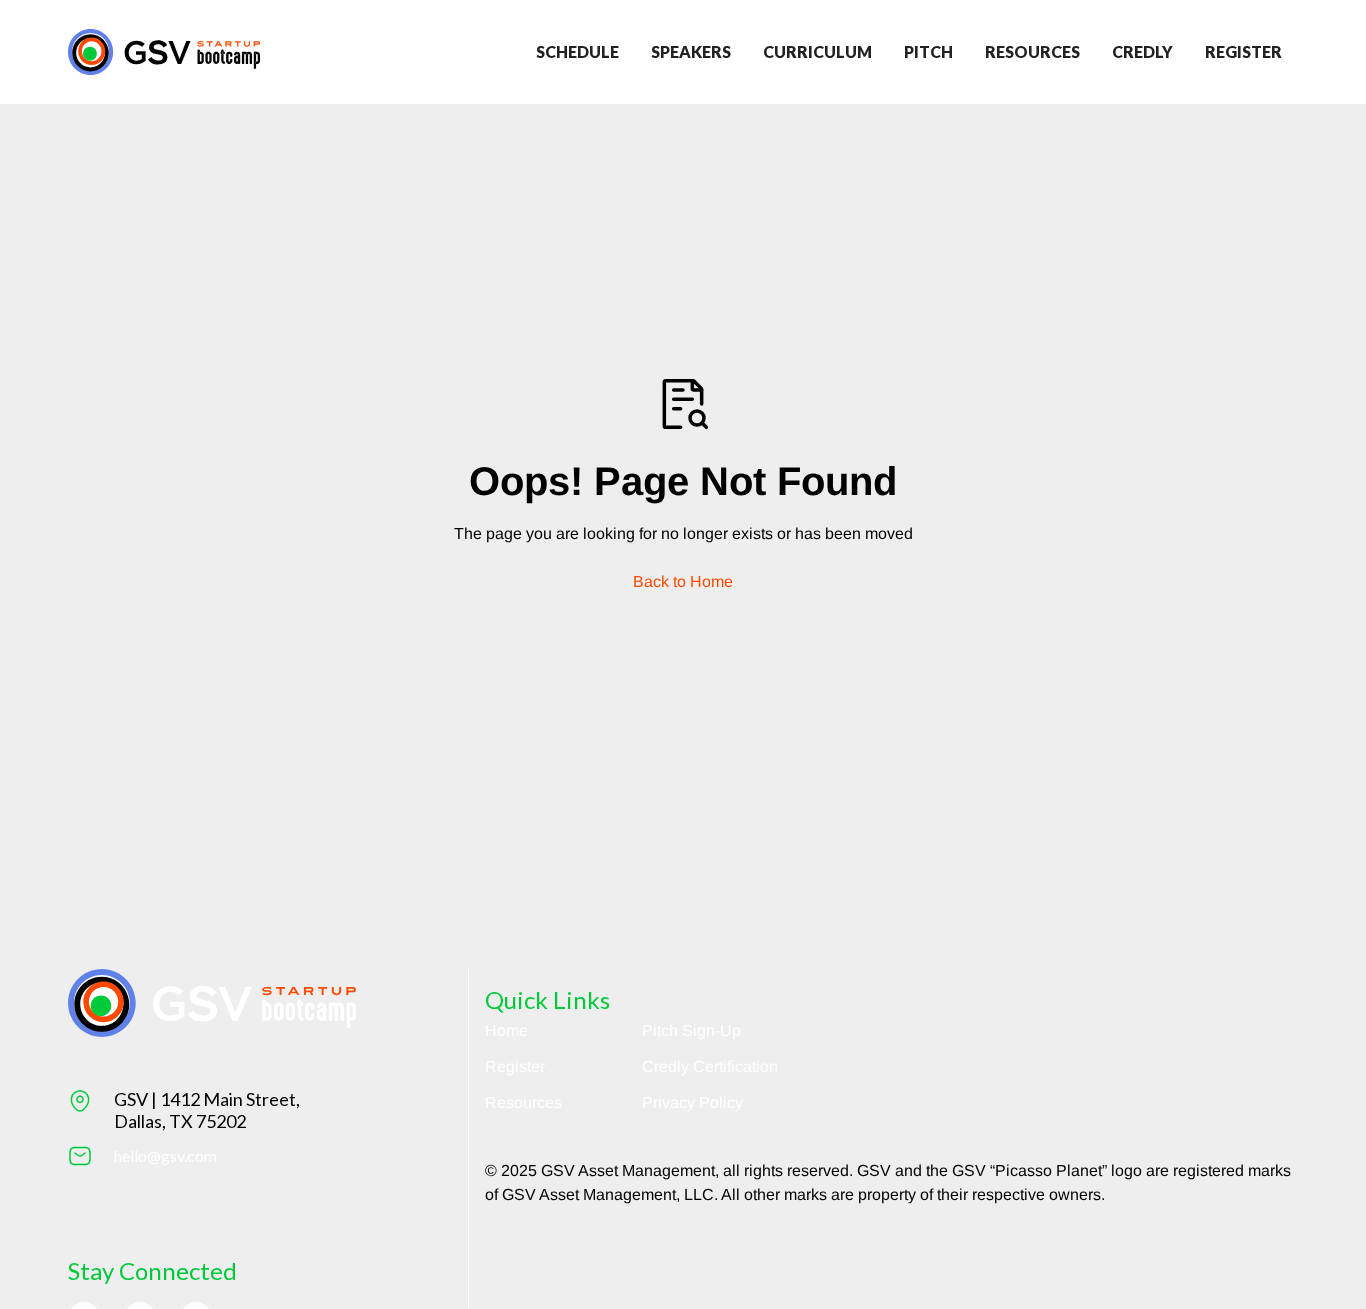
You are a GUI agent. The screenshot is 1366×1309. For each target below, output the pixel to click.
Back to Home (683, 581)
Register (515, 1066)
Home (506, 1030)
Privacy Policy (692, 1102)
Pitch (928, 51)
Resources (1032, 51)
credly (1142, 51)
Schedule (577, 51)
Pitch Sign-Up (691, 1030)
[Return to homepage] (164, 51)
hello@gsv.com (165, 1155)
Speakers (691, 51)
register (1243, 51)
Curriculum (817, 51)
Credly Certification (710, 1066)
